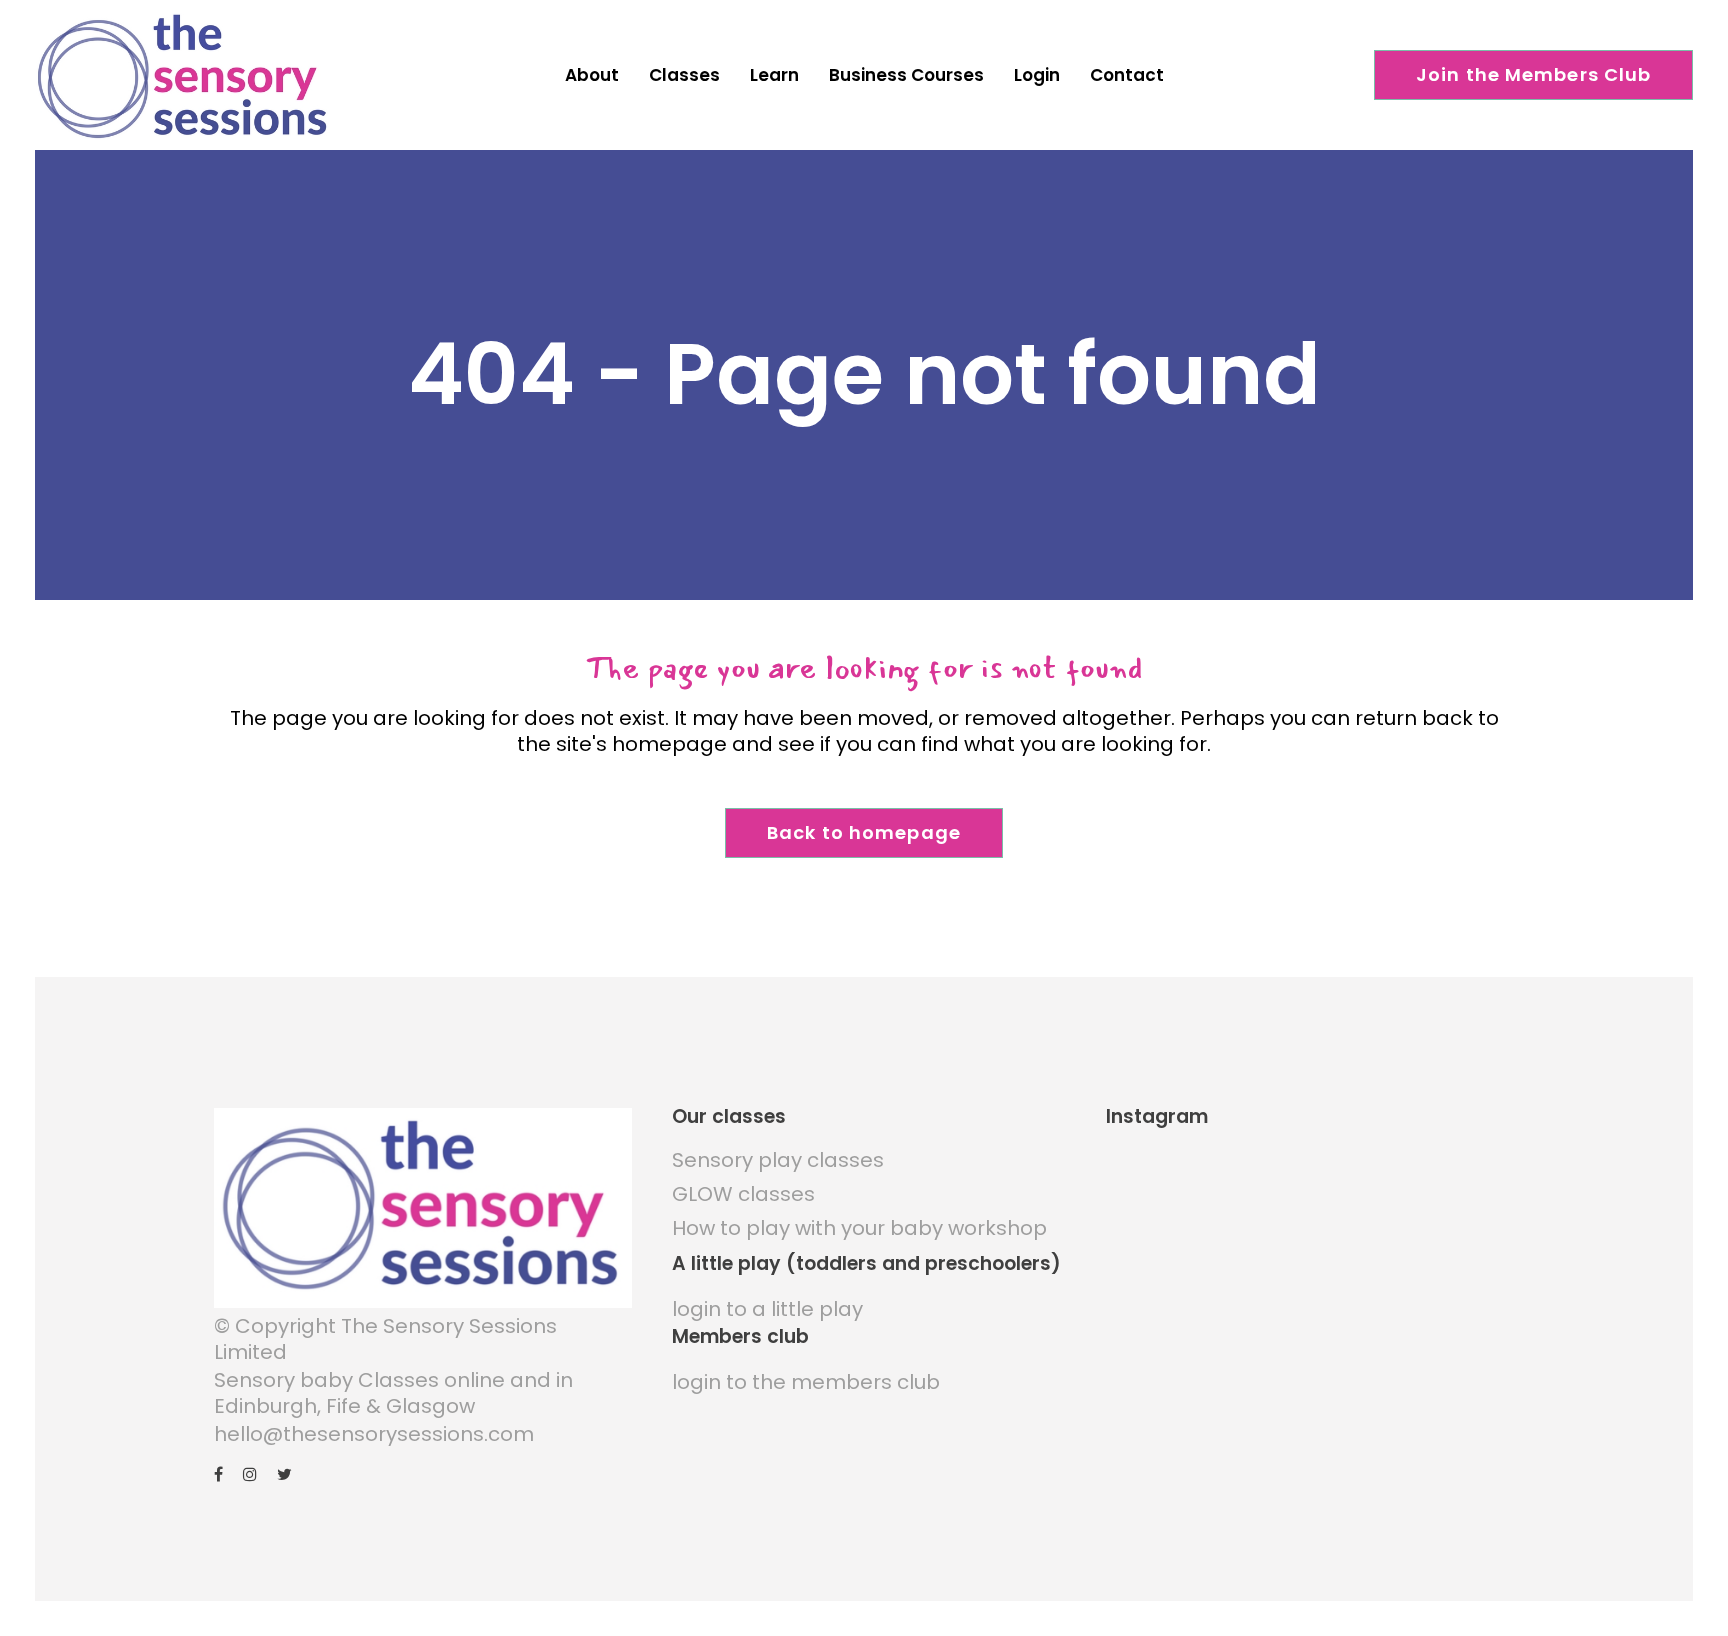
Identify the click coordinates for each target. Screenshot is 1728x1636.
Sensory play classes (778, 1160)
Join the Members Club (1534, 74)
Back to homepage (864, 832)
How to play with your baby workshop (859, 1228)
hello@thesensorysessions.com (374, 1434)
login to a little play (767, 1309)
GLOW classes (743, 1194)
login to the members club (806, 1382)
